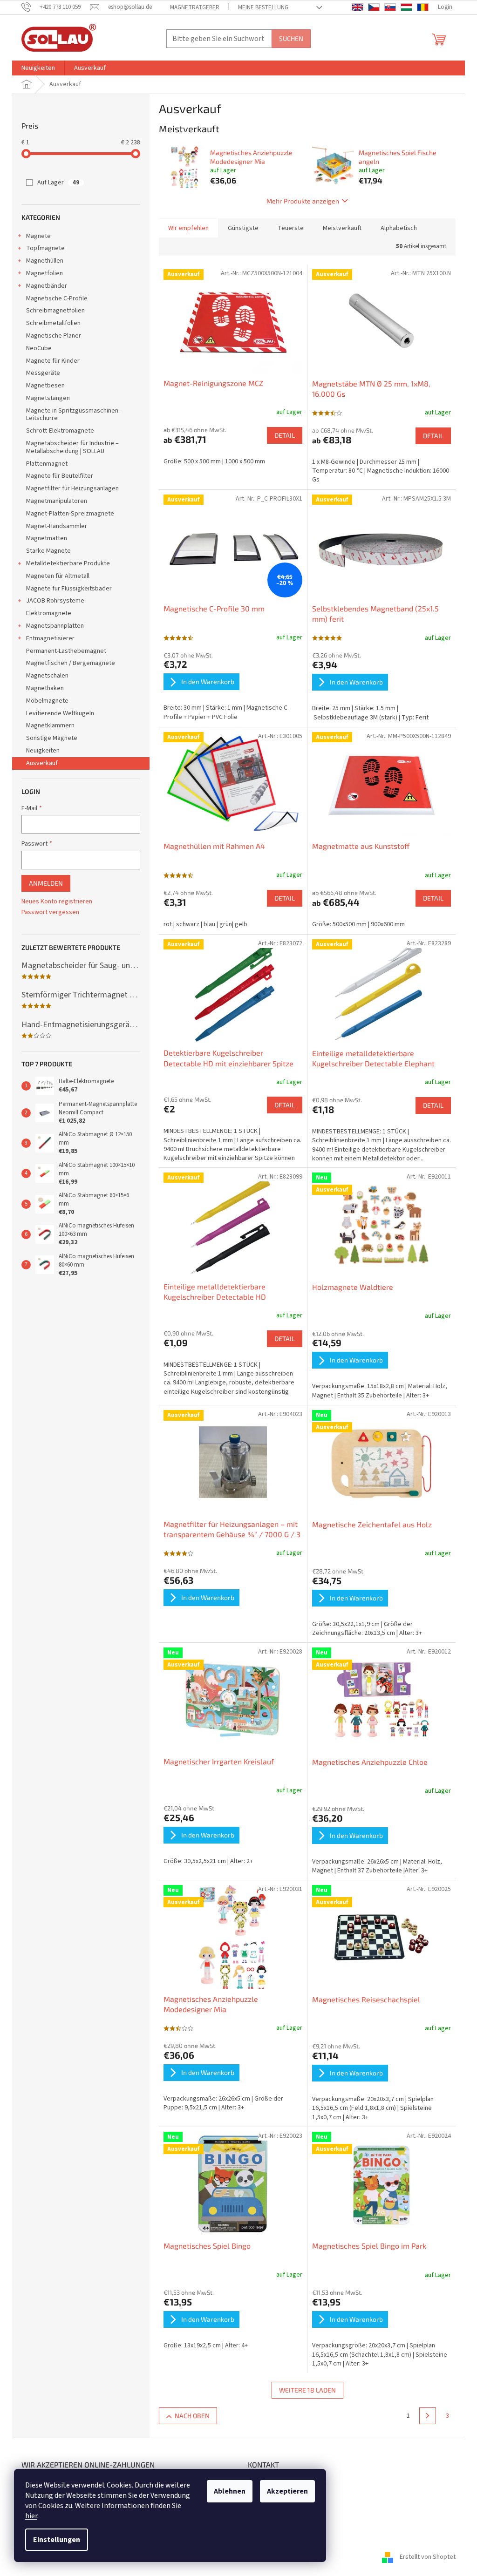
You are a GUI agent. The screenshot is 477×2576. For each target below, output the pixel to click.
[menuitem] (38, 68)
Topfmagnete (45, 248)
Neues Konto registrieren (57, 902)
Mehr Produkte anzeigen (303, 201)
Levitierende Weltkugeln (60, 713)
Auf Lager (58, 183)
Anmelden (46, 883)
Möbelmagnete (47, 701)
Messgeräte (43, 373)
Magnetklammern (50, 725)
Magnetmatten (47, 538)
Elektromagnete (49, 613)
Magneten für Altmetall (58, 576)
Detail (285, 435)
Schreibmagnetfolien (55, 311)
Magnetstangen (48, 398)
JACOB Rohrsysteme (55, 601)
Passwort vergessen (50, 912)
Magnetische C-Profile (57, 298)
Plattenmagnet (47, 464)
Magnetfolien (44, 273)
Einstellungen (57, 2540)
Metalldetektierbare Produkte (68, 563)
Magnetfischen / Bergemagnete (71, 663)
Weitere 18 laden (307, 2390)
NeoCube (39, 348)
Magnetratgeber (195, 7)
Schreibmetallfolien (53, 323)
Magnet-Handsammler (57, 526)
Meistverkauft (342, 228)
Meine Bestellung (263, 7)
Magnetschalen (47, 676)
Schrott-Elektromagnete (60, 431)
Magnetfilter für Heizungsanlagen (72, 488)
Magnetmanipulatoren (57, 501)
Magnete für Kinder (53, 361)
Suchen (291, 38)
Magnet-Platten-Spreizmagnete (70, 514)
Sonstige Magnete (52, 738)
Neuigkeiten (43, 751)
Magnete (38, 236)
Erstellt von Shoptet (428, 2557)
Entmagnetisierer (50, 638)
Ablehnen (230, 2491)
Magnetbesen (45, 386)
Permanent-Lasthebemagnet (66, 651)
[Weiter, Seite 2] (428, 2416)
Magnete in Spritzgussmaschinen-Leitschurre (73, 415)
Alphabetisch (399, 228)
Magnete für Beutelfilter (60, 476)
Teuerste (291, 228)
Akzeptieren (287, 2491)
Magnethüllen (45, 261)
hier (31, 2516)
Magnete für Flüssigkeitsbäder (69, 589)
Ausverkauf (42, 763)
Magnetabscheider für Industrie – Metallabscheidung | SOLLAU (72, 447)
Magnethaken (45, 688)
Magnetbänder (47, 286)
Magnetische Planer (54, 336)
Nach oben (192, 2416)
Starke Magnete (48, 551)
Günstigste (243, 228)
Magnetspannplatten (55, 626)
